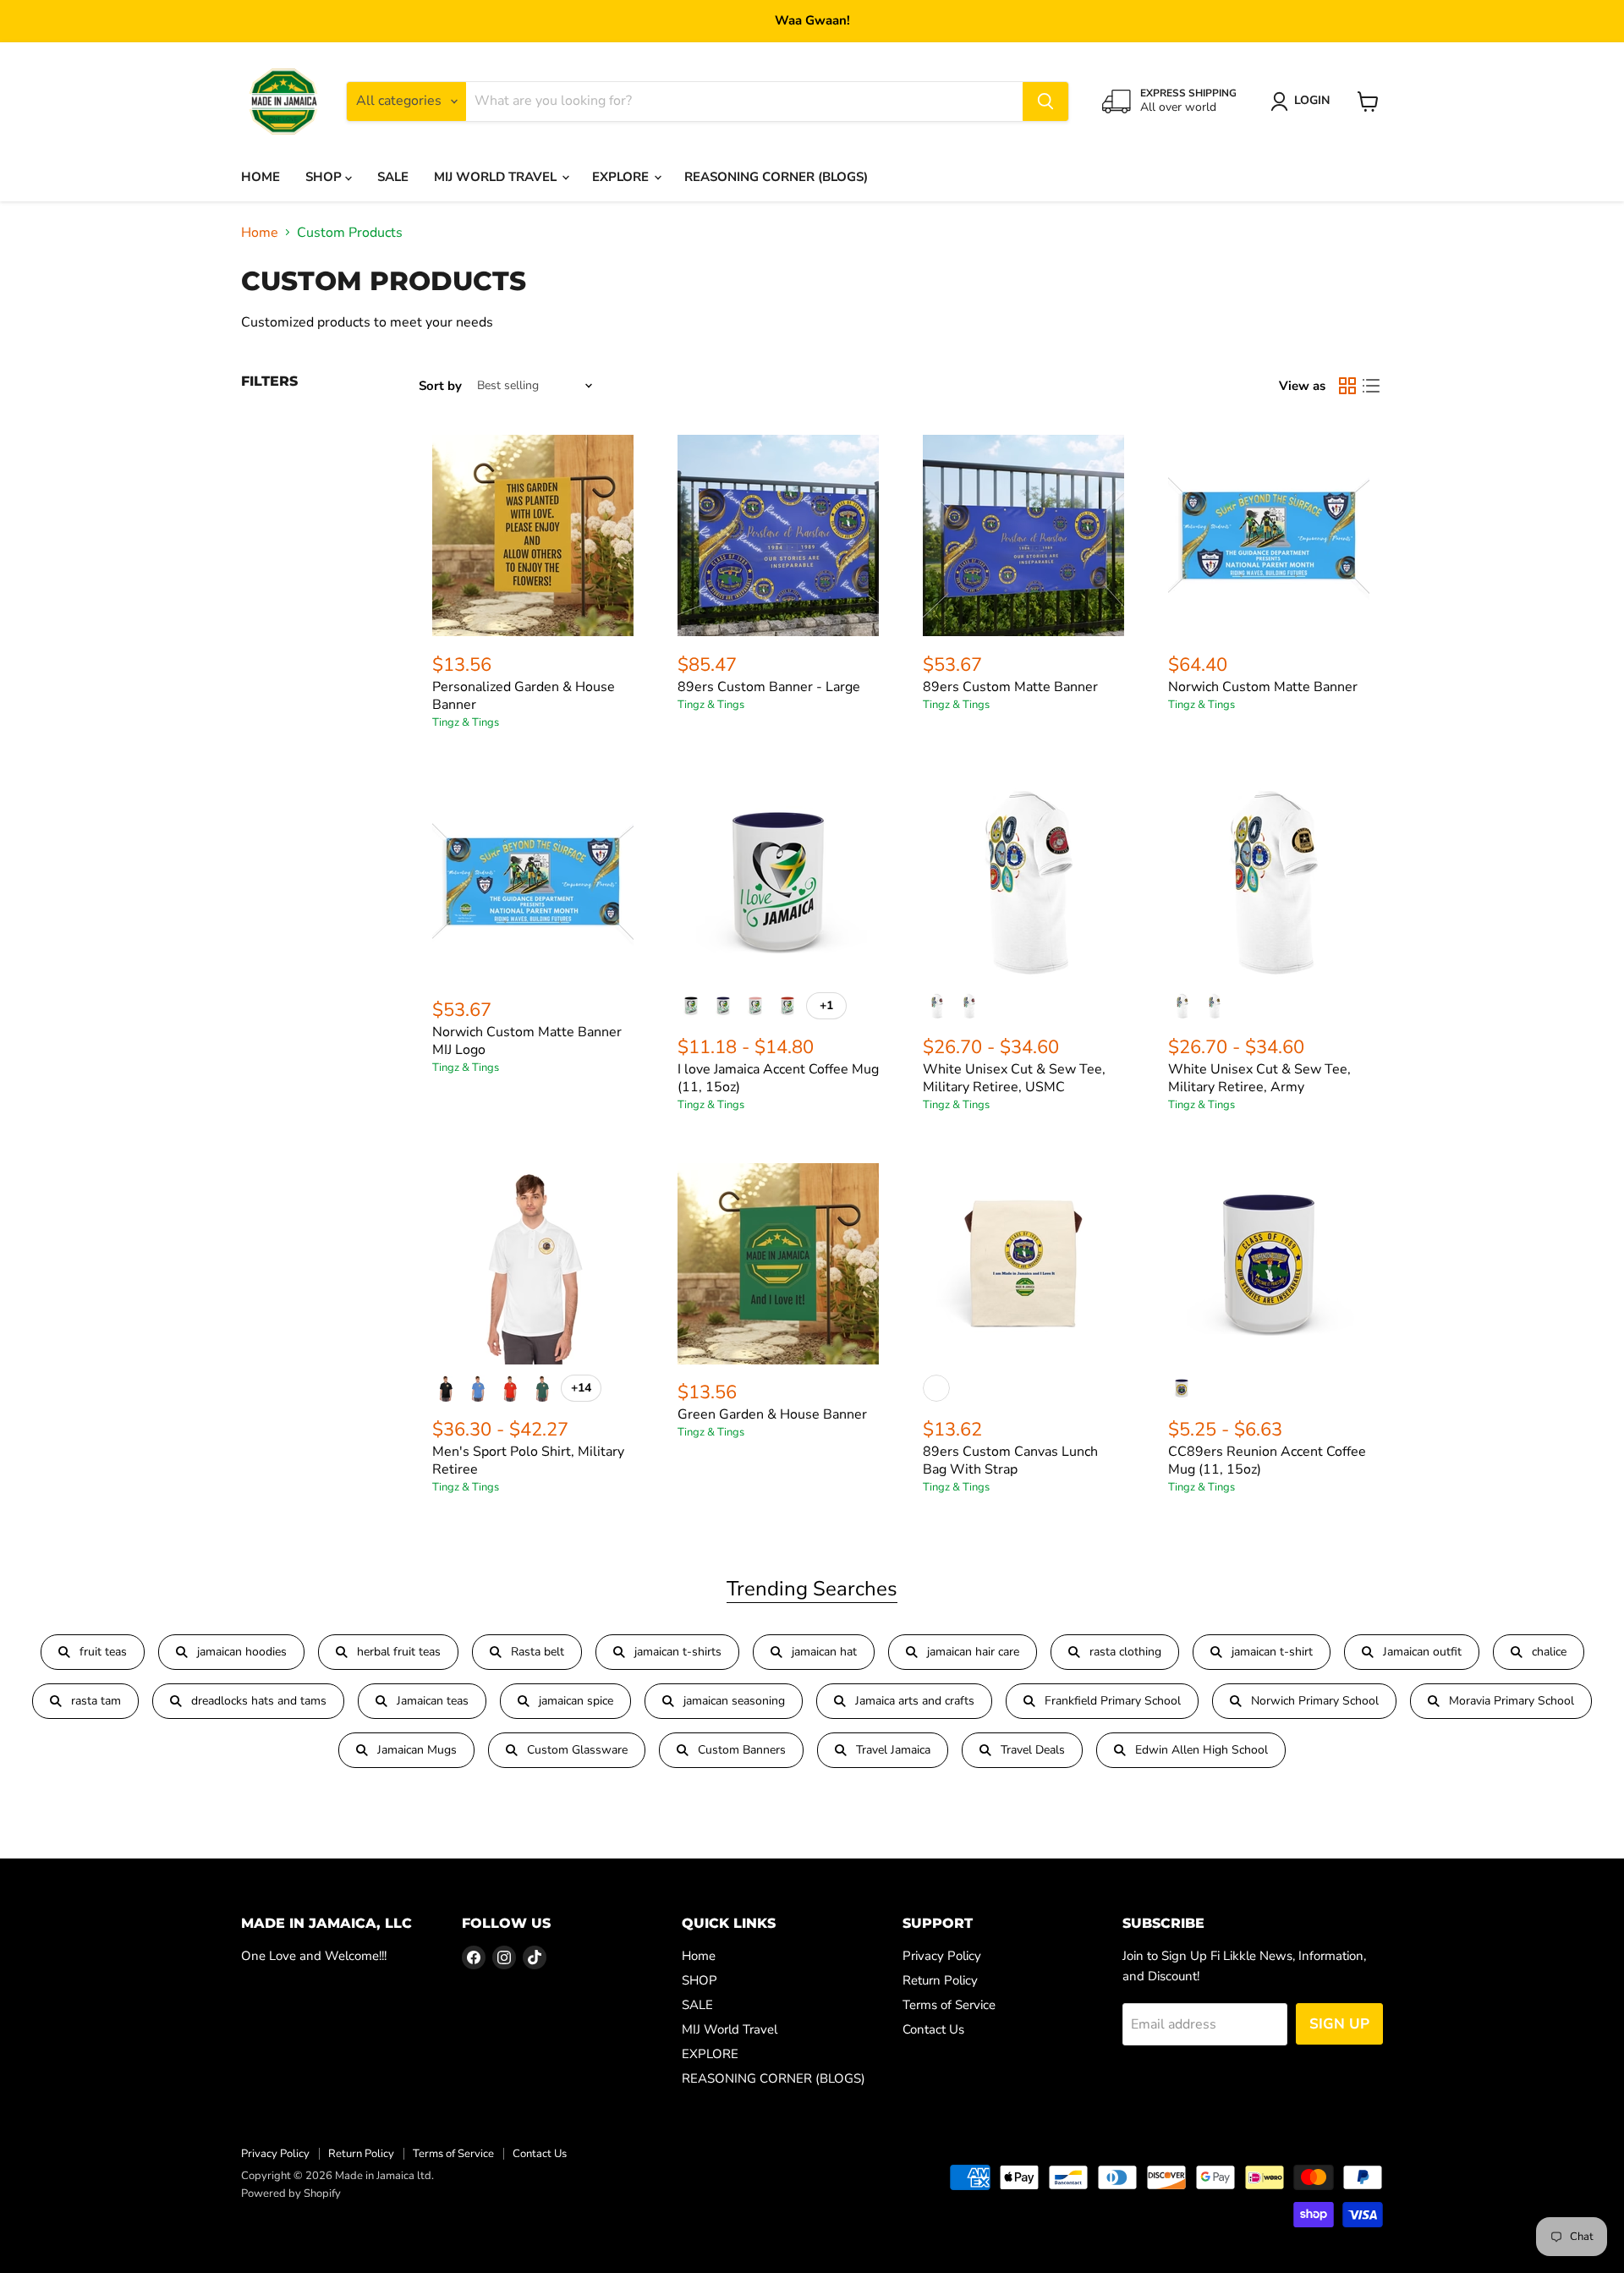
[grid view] (1347, 386)
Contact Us (933, 2029)
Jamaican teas (433, 1701)
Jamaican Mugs (417, 1750)
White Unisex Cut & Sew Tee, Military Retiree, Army (1259, 1078)
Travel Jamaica (893, 1750)
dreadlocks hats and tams (259, 1701)
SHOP (325, 177)
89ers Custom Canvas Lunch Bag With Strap (1010, 1460)
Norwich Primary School (1315, 1701)
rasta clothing (1125, 1652)
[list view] (1371, 386)
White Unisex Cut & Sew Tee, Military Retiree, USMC (1014, 1078)
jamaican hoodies (242, 1652)
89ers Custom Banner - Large (769, 687)
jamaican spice (576, 1701)
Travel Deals (1033, 1750)
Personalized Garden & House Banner (524, 696)
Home (261, 177)
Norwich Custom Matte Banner (1263, 687)
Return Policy (940, 1980)
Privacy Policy (942, 1956)
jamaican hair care (973, 1652)
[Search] (1045, 102)
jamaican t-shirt (1272, 1652)
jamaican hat (824, 1652)
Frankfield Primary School (1113, 1701)
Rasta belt (538, 1652)
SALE (393, 177)
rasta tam (96, 1701)
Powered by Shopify (291, 2193)
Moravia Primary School (1512, 1701)
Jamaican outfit (1422, 1652)
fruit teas (103, 1652)
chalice (1549, 1652)
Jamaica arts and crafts (915, 1701)
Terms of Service (949, 2005)
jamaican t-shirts (678, 1652)
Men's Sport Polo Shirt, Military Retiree (528, 1460)
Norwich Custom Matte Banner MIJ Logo (527, 1041)
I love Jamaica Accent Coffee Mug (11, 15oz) (778, 1078)
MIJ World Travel (497, 177)
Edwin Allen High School (1202, 1750)
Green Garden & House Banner (772, 1414)
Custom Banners (742, 1750)
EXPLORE (622, 177)
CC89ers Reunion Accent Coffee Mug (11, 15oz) (1267, 1460)
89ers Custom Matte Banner (1010, 687)
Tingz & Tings (466, 722)
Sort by (440, 386)
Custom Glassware (577, 1750)
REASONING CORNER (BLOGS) (776, 177)
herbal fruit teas (399, 1652)
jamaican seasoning (734, 1701)
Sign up (1339, 2024)
